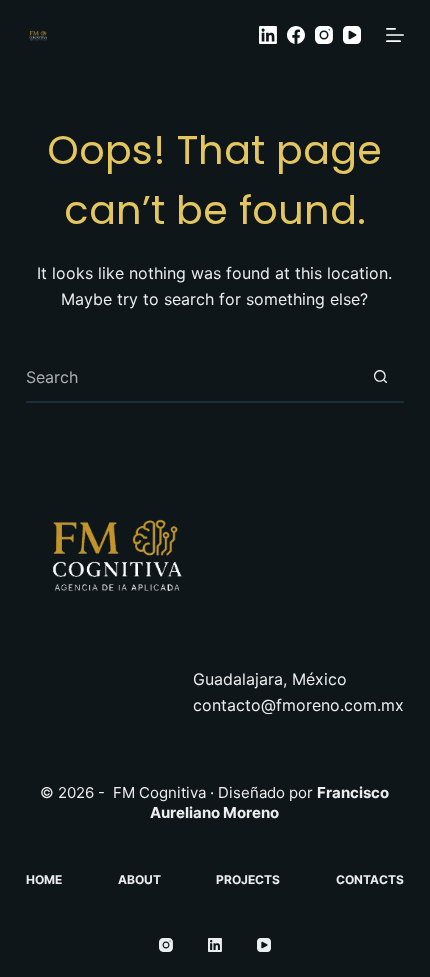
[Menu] (395, 35)
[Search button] (380, 377)
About (139, 879)
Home (44, 879)
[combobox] (191, 377)
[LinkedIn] (268, 35)
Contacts (370, 879)
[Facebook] (296, 35)
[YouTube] (352, 35)
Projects (248, 879)
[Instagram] (324, 35)
